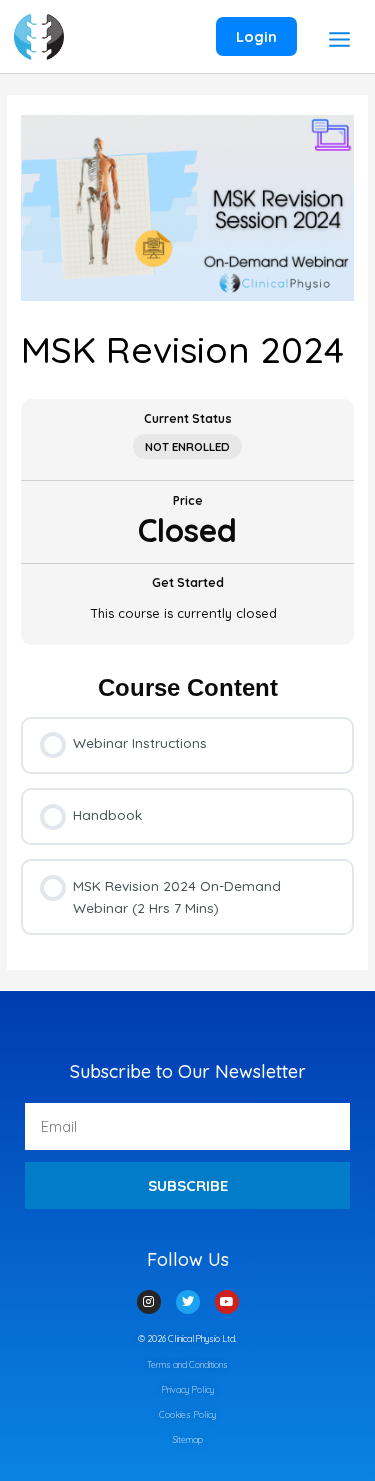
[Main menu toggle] (339, 39)
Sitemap (188, 1439)
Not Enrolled (187, 446)
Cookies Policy (187, 1414)
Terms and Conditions (187, 1364)
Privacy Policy (187, 1389)
